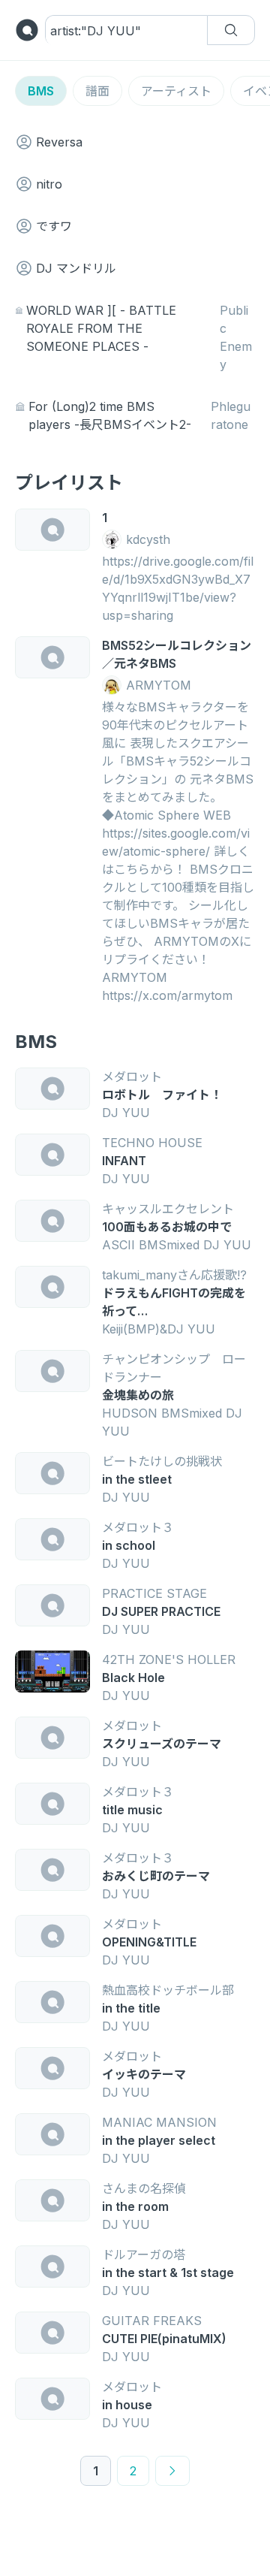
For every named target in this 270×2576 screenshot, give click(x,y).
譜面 (97, 91)
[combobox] (97, 31)
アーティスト (176, 91)
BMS (41, 91)
